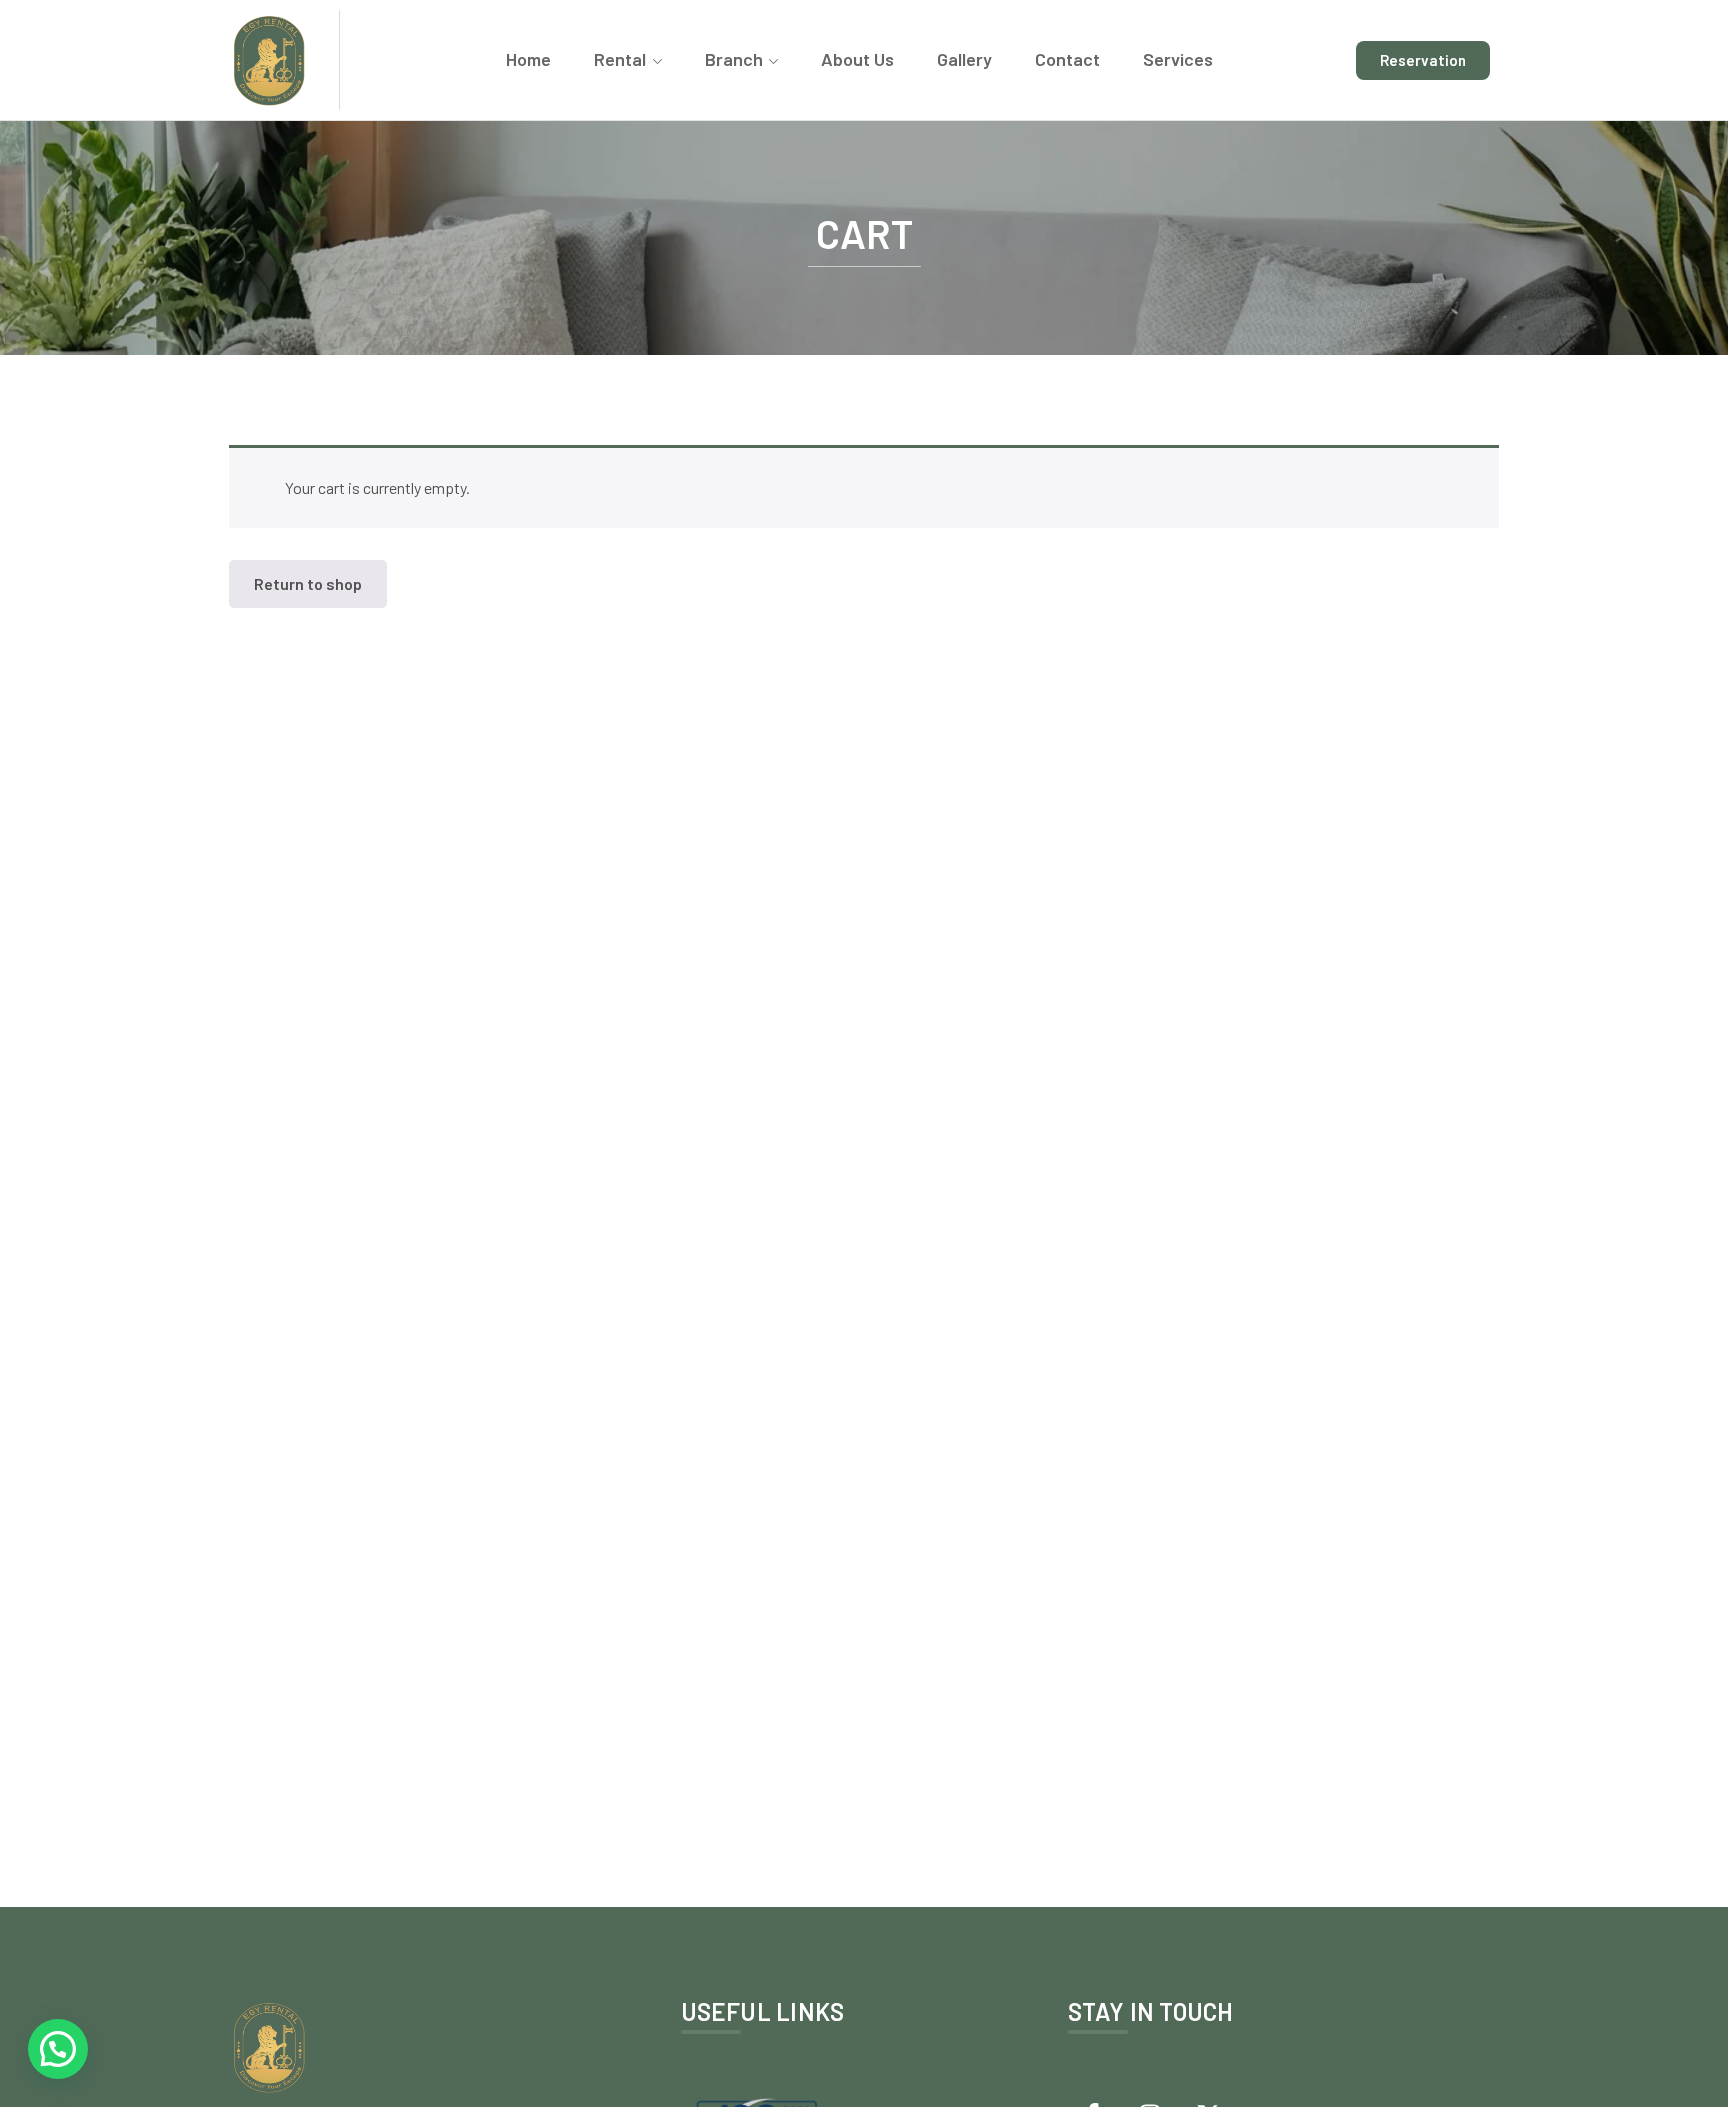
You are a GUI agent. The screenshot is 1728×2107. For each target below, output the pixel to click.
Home (528, 59)
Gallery (964, 59)
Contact (1067, 59)
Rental (620, 59)
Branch (734, 59)
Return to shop (308, 583)
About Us (857, 59)
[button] (58, 2049)
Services (1178, 59)
